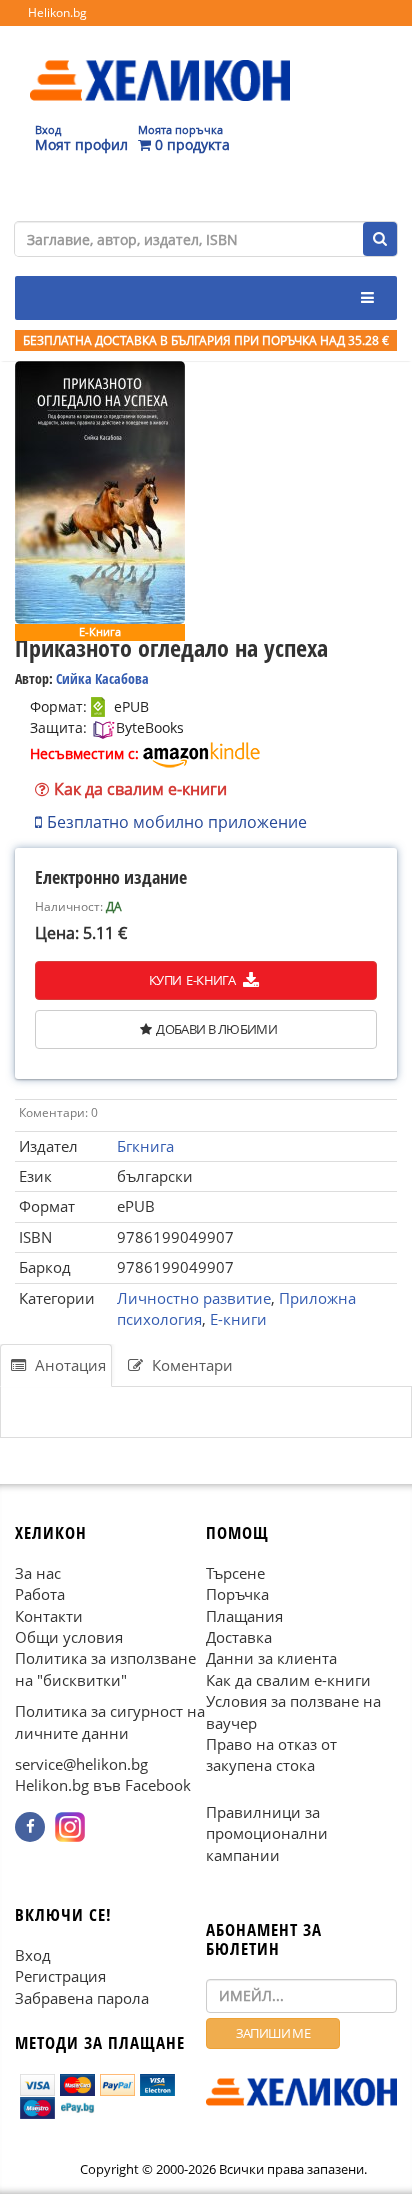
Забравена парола (82, 1998)
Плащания (244, 1615)
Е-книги (238, 1319)
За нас (38, 1573)
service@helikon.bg (81, 1764)
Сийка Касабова (102, 678)
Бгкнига (145, 1146)
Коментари (190, 1365)
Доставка (239, 1637)
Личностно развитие (194, 1298)
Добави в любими (216, 1029)
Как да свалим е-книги (140, 789)
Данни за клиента (271, 1658)
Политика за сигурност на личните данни (110, 1721)
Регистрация (60, 1976)
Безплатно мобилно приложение (177, 822)
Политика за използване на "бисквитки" (105, 1668)
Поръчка (237, 1594)
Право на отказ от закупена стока (271, 1754)
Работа (40, 1594)
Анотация (68, 1365)
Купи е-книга (193, 980)
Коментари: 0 (58, 1112)
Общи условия (69, 1637)
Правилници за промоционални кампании (267, 1833)
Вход (33, 1955)
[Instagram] (70, 1827)
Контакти (49, 1615)
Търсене (235, 1573)
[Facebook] (30, 1827)
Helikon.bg (57, 12)
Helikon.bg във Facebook (103, 1785)
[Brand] (160, 61)
